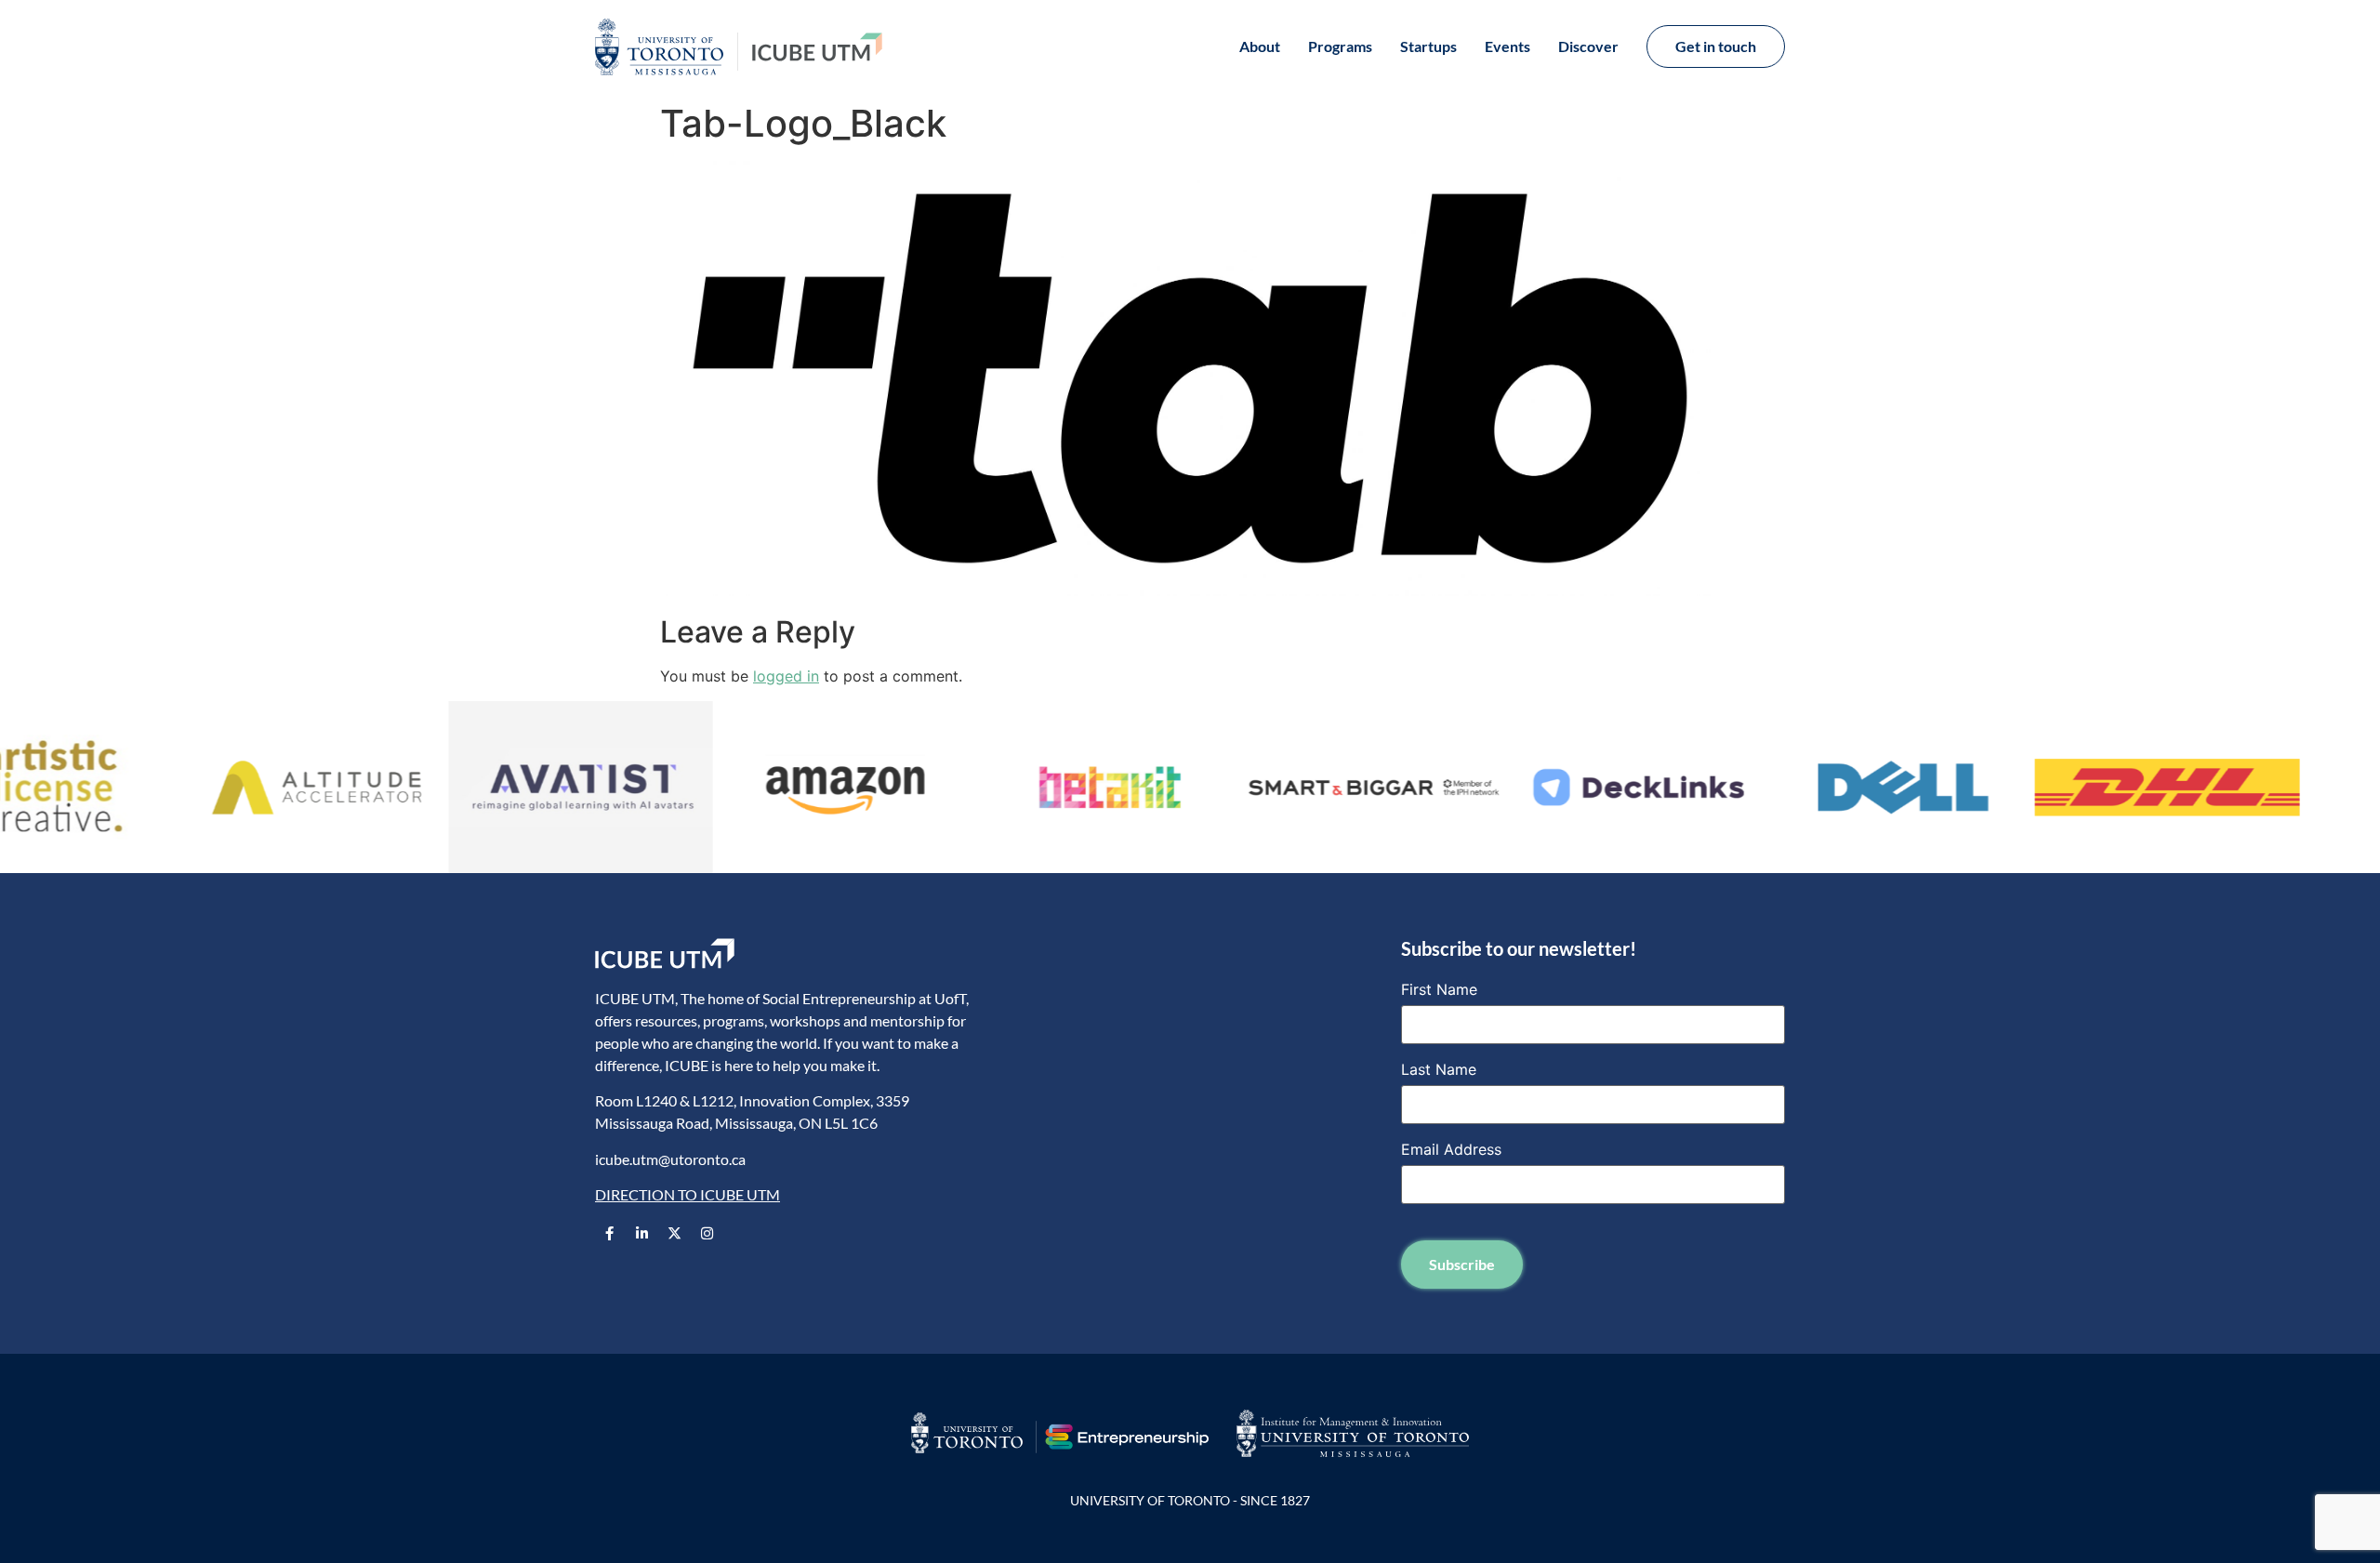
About (1260, 46)
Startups (1428, 46)
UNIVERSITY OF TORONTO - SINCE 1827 (1190, 1500)
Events (1507, 46)
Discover (1588, 46)
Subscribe (1462, 1264)
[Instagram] (707, 1233)
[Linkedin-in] (641, 1233)
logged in (786, 676)
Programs (1340, 46)
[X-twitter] (674, 1233)
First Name (1439, 989)
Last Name (1439, 1069)
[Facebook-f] (609, 1233)
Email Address (1451, 1149)
